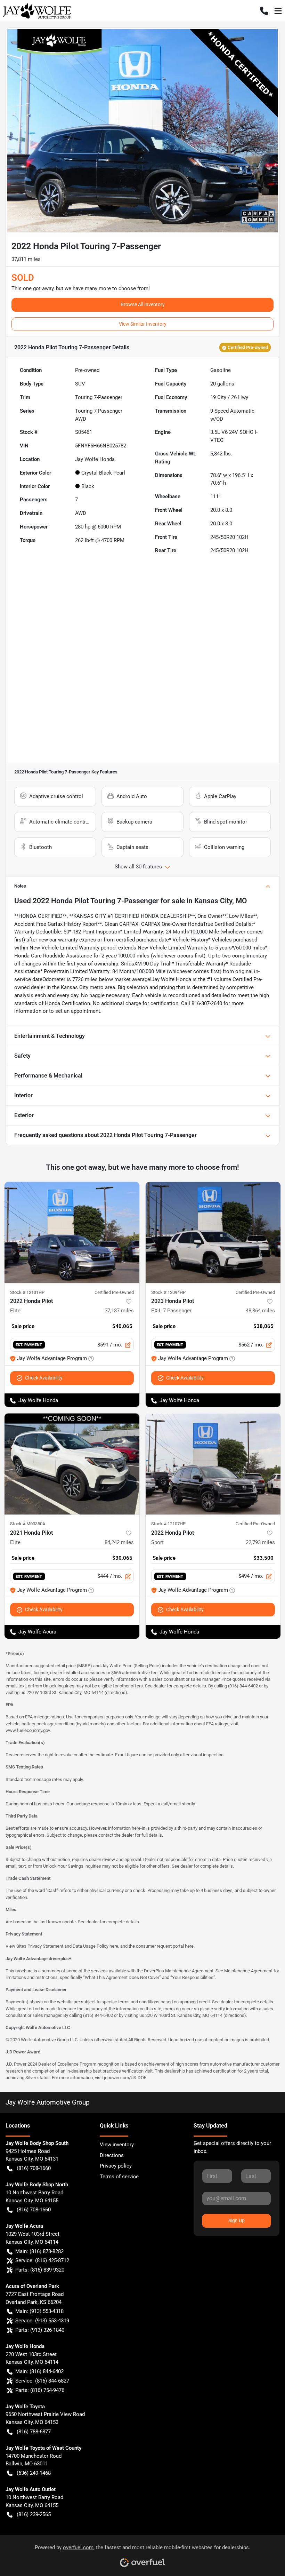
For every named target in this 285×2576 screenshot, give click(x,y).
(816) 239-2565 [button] (34, 2514)
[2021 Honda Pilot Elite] (72, 1464)
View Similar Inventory (143, 324)
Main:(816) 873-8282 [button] (39, 2251)
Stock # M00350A (28, 1524)
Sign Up (237, 2220)
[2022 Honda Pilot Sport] (213, 1464)
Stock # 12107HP (168, 1524)
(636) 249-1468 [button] (34, 2473)
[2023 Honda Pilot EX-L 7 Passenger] (213, 1233)
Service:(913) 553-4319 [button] (42, 2321)
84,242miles (119, 1542)
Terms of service (119, 2177)
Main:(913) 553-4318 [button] (39, 2311)
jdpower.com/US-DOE (125, 2078)
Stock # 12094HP (168, 1292)
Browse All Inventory (143, 304)
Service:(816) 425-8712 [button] (42, 2260)
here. (190, 1946)
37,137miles (119, 1311)
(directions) (116, 1692)
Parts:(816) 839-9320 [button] (40, 2270)
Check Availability (44, 1378)
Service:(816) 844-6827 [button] (42, 2381)
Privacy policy (116, 2166)
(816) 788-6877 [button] (34, 2432)
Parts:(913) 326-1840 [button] (40, 2330)
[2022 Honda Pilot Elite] (72, 1233)
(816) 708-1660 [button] (34, 2168)
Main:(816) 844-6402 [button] (39, 2371)
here (114, 1946)
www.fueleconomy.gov (28, 1730)
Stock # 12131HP (27, 1292)
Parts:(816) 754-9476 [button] (40, 2390)
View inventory (117, 2145)
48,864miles (260, 1311)
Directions (112, 2155)
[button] (264, 11)
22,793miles (260, 1542)
